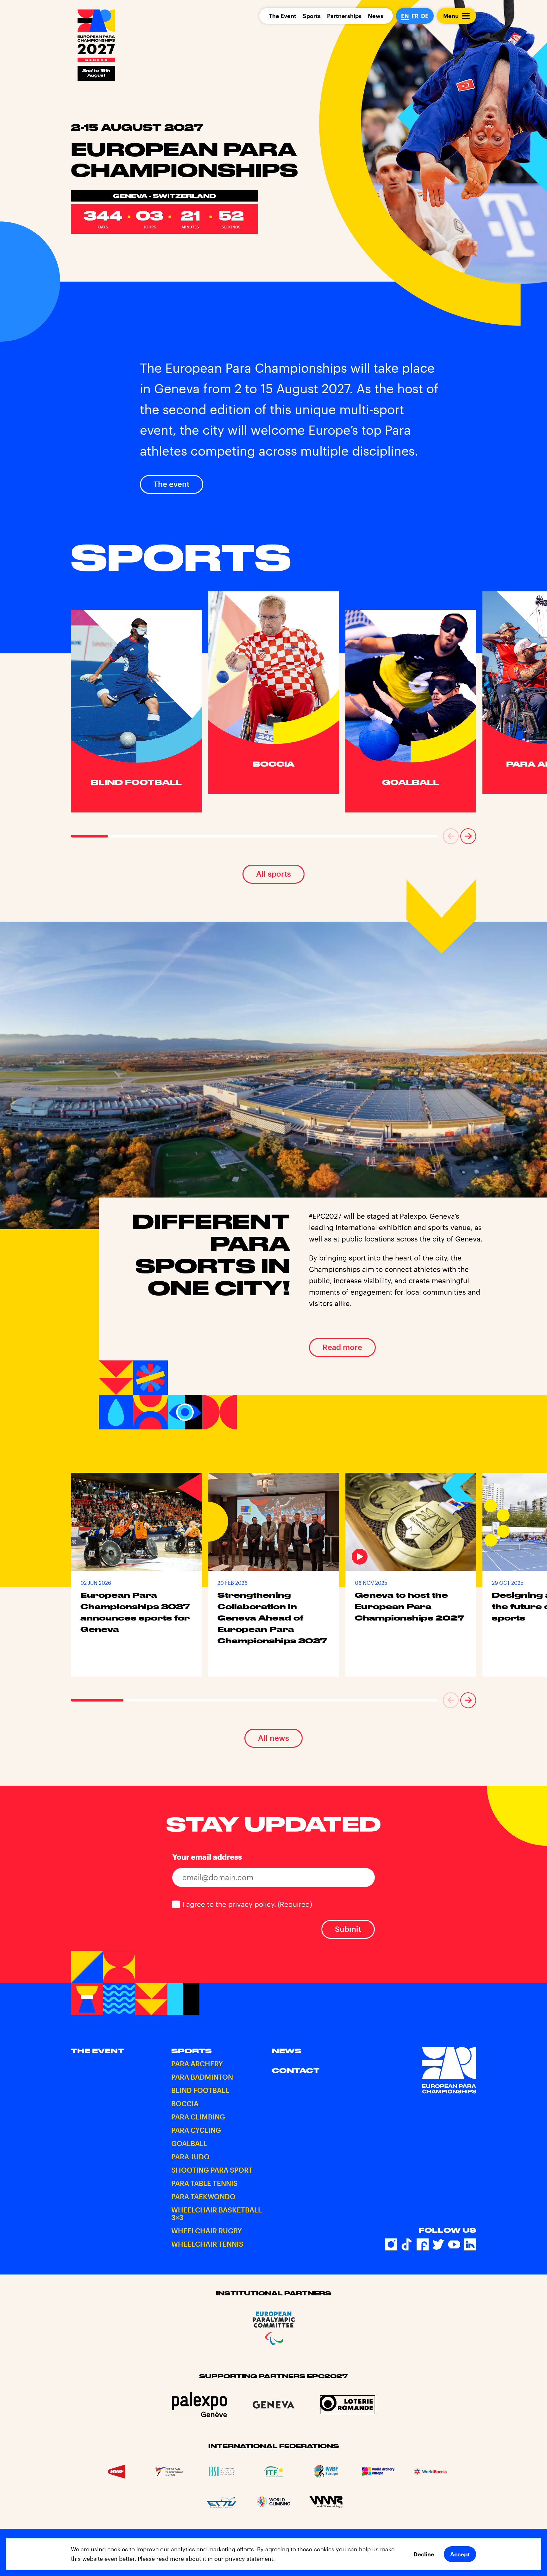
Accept (460, 2554)
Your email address (207, 1857)
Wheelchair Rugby (207, 2231)
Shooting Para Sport (212, 2170)
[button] (451, 836)
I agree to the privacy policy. (247, 1904)
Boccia (185, 2103)
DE (425, 16)
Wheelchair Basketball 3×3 (217, 2213)
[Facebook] (423, 2244)
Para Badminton (202, 2077)
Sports (312, 16)
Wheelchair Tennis (207, 2244)
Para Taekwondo (203, 2196)
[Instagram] (391, 2244)
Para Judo (190, 2156)
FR (415, 16)
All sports (273, 874)
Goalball (189, 2143)
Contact (296, 2070)
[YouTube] (454, 2244)
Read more (342, 1347)
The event (172, 484)
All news (273, 1738)
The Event (283, 16)
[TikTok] (407, 2244)
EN (405, 16)
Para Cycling (196, 2130)
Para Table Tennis (204, 2183)
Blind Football (200, 2090)
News (376, 16)
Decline (424, 2554)
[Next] (468, 836)
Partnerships (344, 16)
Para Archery (197, 2063)
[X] (438, 2244)
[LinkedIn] (470, 2244)
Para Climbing (198, 2117)
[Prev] (451, 836)
